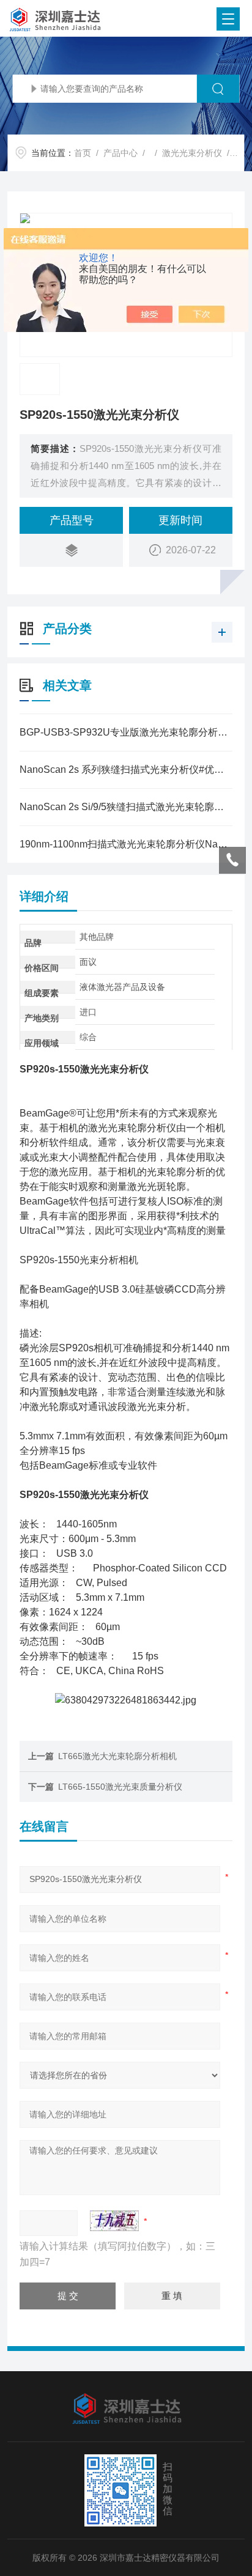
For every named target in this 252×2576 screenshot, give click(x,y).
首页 (83, 153)
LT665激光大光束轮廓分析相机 (117, 1756)
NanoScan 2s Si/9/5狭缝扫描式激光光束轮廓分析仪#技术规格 (126, 807)
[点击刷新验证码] (114, 2221)
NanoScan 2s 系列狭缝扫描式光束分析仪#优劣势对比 (126, 769)
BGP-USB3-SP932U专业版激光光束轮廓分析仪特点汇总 (126, 732)
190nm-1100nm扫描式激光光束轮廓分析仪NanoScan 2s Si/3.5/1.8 (126, 844)
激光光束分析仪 (192, 153)
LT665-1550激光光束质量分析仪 (120, 1787)
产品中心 (120, 153)
